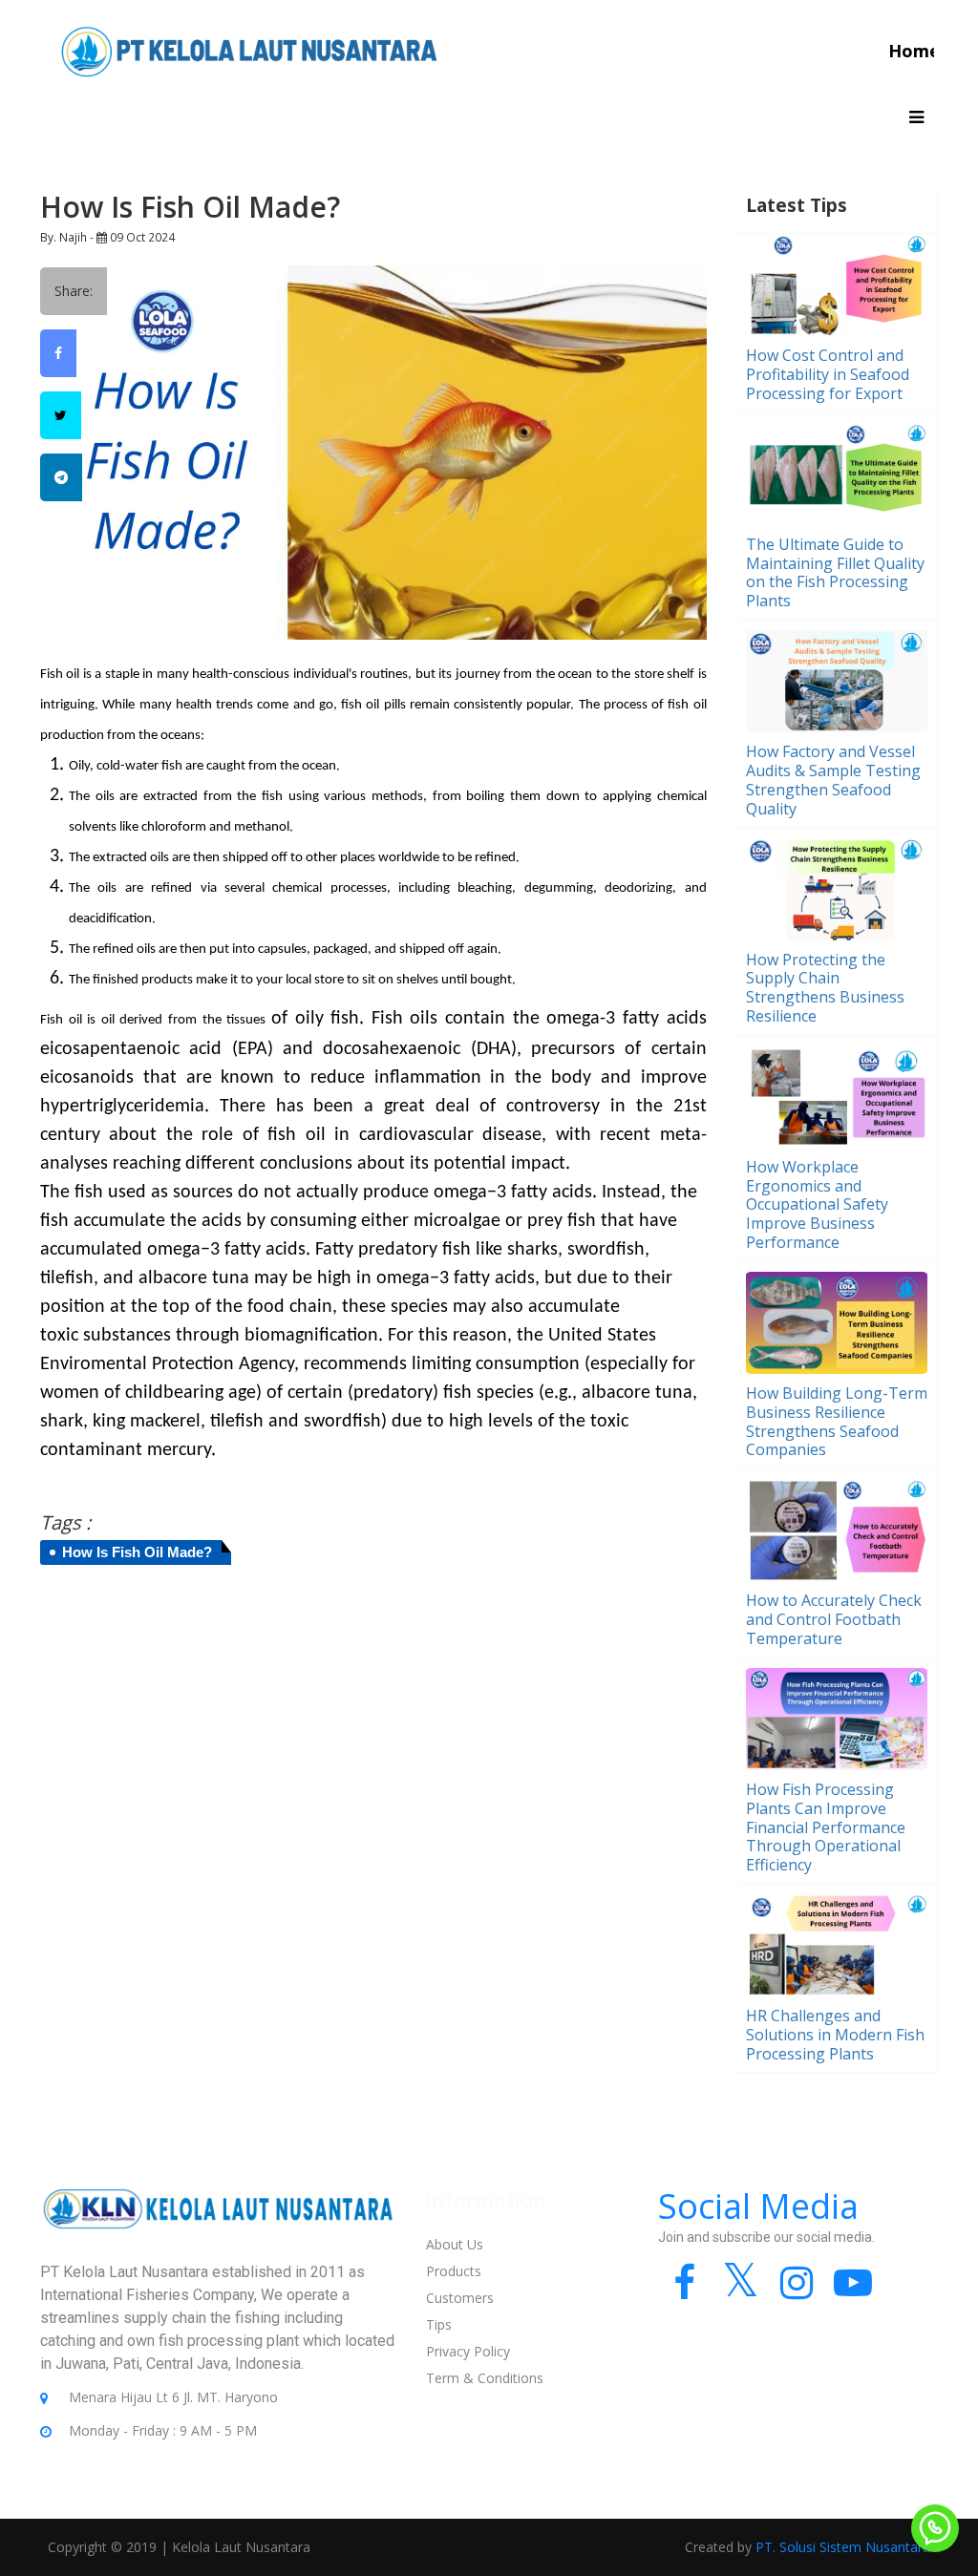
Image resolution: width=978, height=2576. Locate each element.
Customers (460, 2298)
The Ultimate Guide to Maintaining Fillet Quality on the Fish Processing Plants (835, 572)
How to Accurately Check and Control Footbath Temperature (834, 1619)
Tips (439, 2324)
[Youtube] (853, 2291)
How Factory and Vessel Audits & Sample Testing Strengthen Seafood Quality (833, 780)
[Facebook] (684, 2291)
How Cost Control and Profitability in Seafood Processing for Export (828, 374)
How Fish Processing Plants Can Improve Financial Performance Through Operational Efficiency (826, 1827)
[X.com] (741, 2291)
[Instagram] (797, 2291)
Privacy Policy (468, 2351)
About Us (455, 2244)
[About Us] (219, 2222)
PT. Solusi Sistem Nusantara (843, 2547)
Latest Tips (797, 205)
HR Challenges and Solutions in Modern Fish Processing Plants (835, 2035)
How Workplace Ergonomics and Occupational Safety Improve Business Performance (817, 1204)
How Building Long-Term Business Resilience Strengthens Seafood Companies (837, 1421)
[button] (916, 117)
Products (454, 2271)
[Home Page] (249, 50)
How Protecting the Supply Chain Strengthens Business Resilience (825, 988)
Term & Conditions (485, 2378)
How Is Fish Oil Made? (137, 1552)
